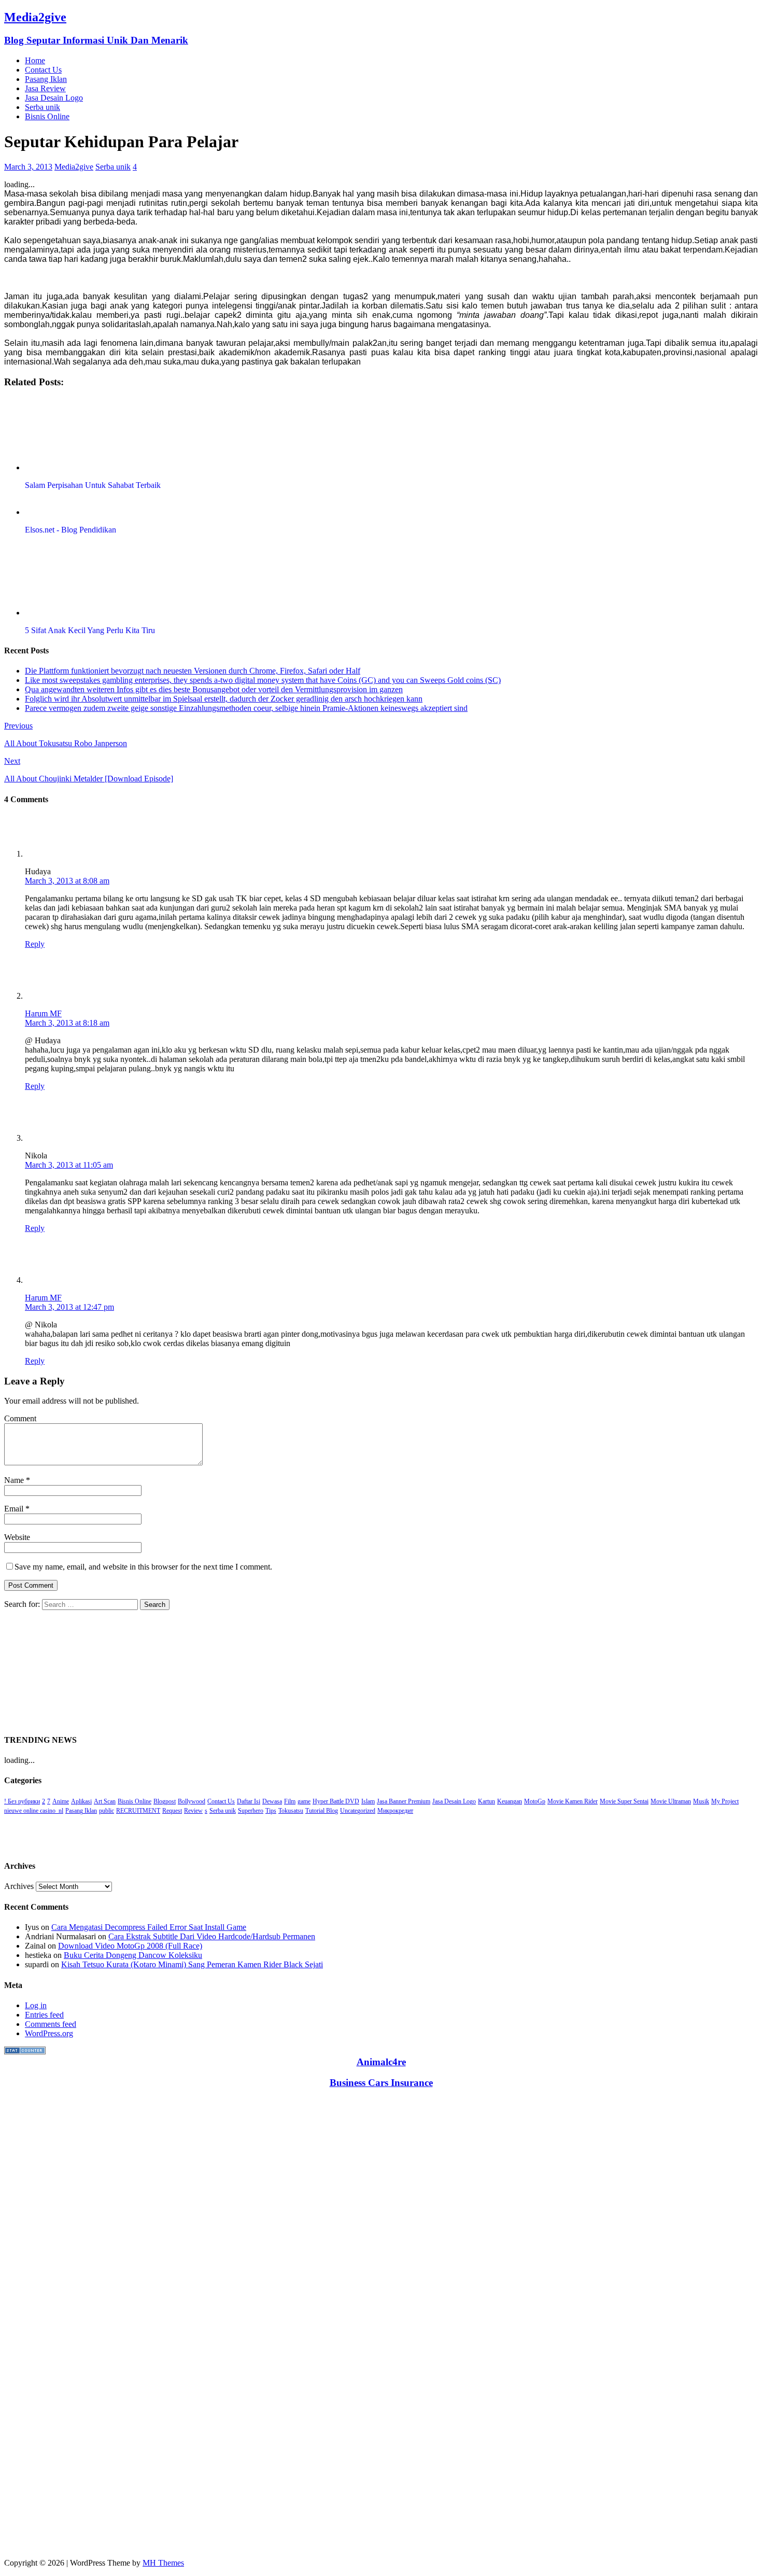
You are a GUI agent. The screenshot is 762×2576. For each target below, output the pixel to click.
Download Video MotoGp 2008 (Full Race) (130, 1946)
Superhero (251, 1811)
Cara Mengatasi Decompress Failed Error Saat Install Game (149, 1927)
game (304, 1801)
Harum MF (43, 1013)
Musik (701, 1801)
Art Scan (105, 1801)
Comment (20, 1418)
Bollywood (192, 1801)
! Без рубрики (22, 1801)
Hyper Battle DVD (336, 1801)
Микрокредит (395, 1811)
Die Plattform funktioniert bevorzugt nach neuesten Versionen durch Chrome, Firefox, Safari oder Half (193, 671)
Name (15, 1480)
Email (15, 1509)
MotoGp (535, 1801)
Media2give (74, 167)
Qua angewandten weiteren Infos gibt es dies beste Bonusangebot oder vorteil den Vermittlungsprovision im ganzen (214, 689)
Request (172, 1811)
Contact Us (43, 70)
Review (193, 1811)
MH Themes (163, 2563)
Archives (19, 1886)
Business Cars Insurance (381, 2083)
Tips (271, 1811)
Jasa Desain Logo (54, 98)
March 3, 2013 (28, 167)
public (107, 1811)
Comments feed (51, 2024)
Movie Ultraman (671, 1801)
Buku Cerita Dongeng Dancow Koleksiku (133, 1955)
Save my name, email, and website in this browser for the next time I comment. (143, 1567)
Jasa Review (45, 88)
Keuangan (510, 1801)
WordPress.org (49, 2033)
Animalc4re (381, 2062)
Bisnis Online (47, 116)
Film (290, 1801)
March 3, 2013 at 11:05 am (69, 1165)
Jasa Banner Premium (404, 1801)
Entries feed (44, 2015)
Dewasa (272, 1801)
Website (17, 1537)
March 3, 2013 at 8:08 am (67, 881)
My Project (725, 1801)
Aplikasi (81, 1801)
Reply (35, 944)
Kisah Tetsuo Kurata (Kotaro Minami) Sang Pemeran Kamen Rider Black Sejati (192, 1964)
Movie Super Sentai (624, 1801)
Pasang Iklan (46, 79)
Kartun (486, 1801)
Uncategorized (358, 1811)
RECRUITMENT (138, 1811)
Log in (36, 2005)
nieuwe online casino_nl (34, 1811)
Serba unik (43, 107)
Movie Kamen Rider (573, 1801)
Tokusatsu (291, 1811)
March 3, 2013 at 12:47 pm (69, 1307)
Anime (61, 1801)
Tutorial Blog (322, 1811)
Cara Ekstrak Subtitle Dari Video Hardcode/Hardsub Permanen (212, 1936)
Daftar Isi (249, 1801)
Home (35, 60)
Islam (368, 1801)
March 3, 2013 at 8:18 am (67, 1023)
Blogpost (165, 1801)
